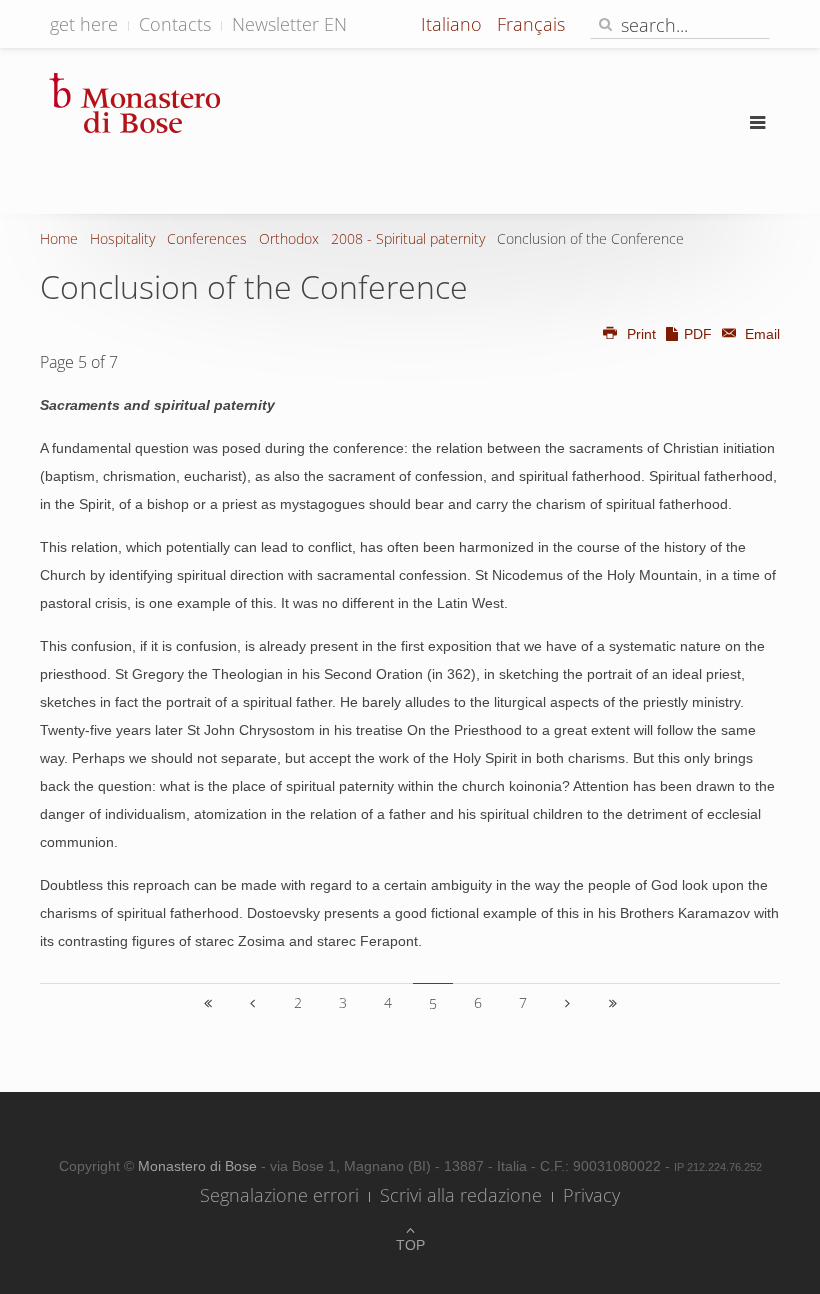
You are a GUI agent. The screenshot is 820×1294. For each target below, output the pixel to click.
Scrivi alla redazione (461, 1195)
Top (410, 1245)
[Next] (568, 1003)
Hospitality (122, 238)
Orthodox (289, 238)
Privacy (591, 1195)
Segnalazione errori (279, 1195)
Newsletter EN (289, 24)
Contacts (175, 24)
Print (641, 334)
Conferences (207, 238)
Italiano (454, 24)
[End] (613, 1003)
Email (760, 334)
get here (84, 24)
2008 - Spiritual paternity (408, 238)
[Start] (208, 1003)
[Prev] (253, 1003)
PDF (698, 334)
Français (531, 24)
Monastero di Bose (199, 1166)
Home (59, 238)
